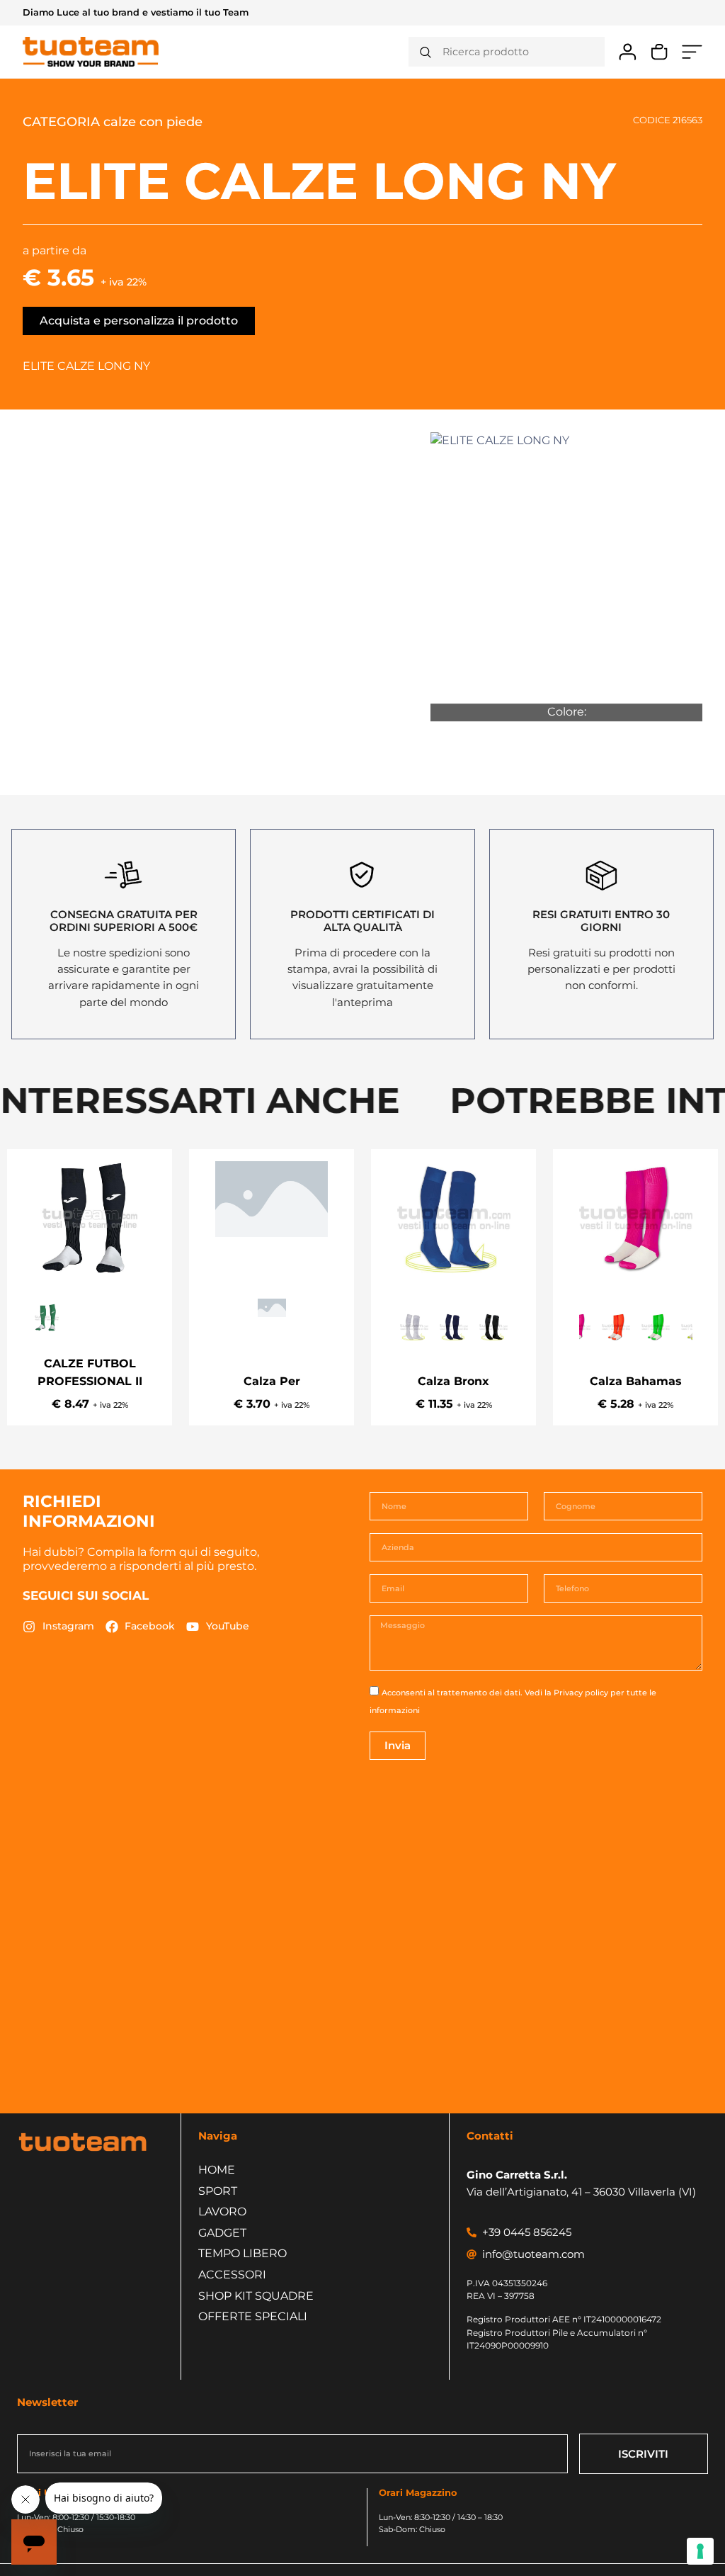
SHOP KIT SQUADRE (256, 2296)
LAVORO (222, 2211)
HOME (217, 2170)
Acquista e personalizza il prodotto (139, 321)
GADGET (222, 2233)
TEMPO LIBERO (242, 2253)
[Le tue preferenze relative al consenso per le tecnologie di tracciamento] (700, 2551)
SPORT (218, 2191)
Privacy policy (581, 1693)
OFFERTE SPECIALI (253, 2316)
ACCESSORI (232, 2275)
